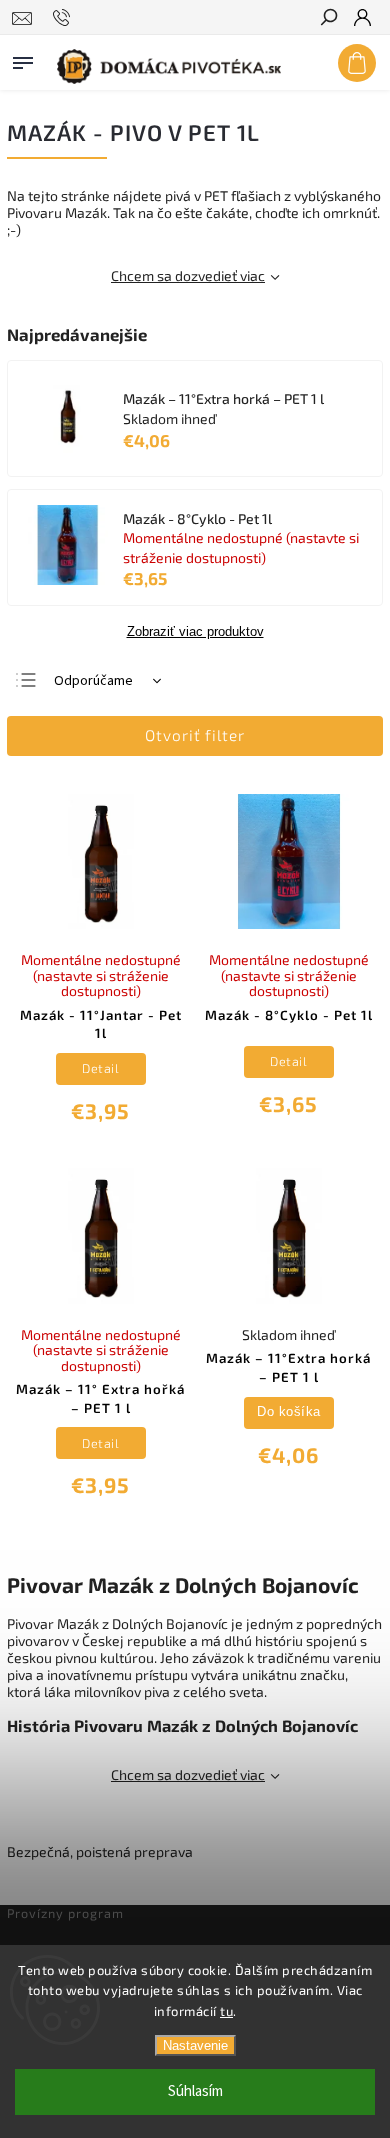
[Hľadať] (328, 19)
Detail (100, 1068)
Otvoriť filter (195, 735)
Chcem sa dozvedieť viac (188, 275)
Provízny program (65, 1913)
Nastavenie (195, 2045)
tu (226, 2011)
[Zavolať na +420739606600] (64, 18)
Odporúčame (93, 681)
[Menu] (23, 59)
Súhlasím (195, 2091)
